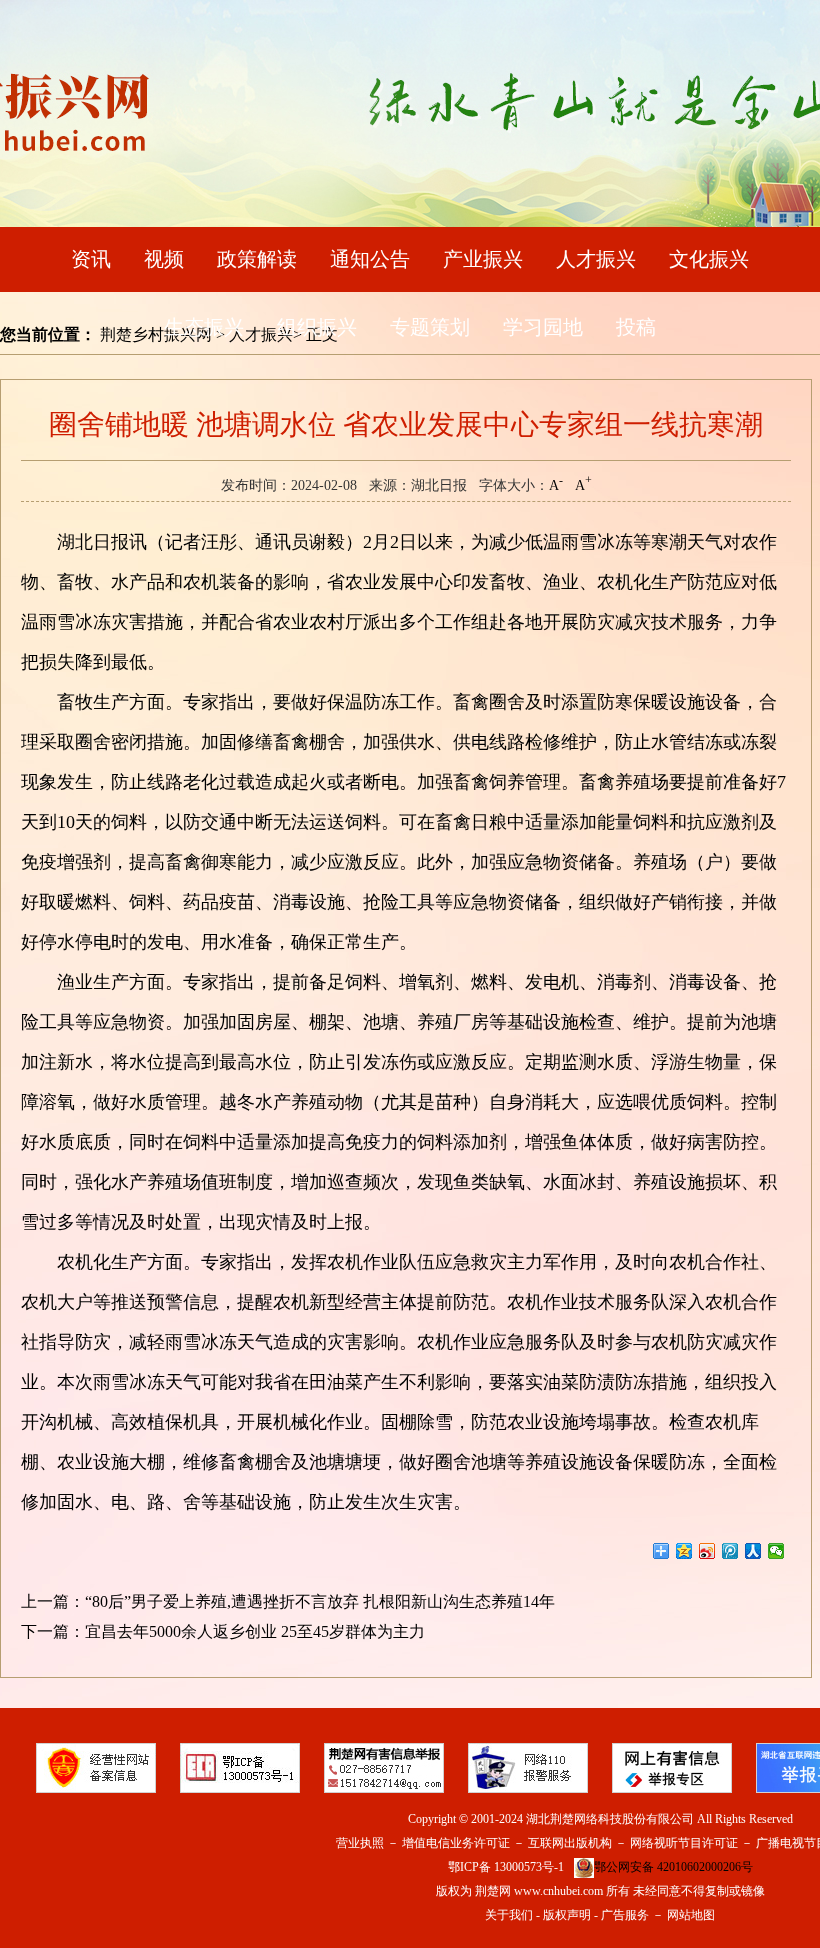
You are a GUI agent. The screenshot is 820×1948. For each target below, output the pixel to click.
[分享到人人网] (753, 1551)
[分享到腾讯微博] (730, 1551)
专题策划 (430, 327)
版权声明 (567, 1915)
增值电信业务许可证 (456, 1843)
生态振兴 (204, 327)
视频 (164, 259)
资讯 (91, 259)
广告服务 (625, 1915)
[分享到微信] (776, 1551)
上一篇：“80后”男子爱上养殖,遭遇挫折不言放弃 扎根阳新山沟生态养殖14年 (288, 1601)
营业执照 (360, 1843)
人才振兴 (596, 259)
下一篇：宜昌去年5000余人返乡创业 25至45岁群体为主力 (223, 1631)
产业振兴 (483, 259)
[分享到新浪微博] (707, 1551)
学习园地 (543, 327)
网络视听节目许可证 (684, 1843)
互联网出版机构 (570, 1843)
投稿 (636, 327)
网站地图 (691, 1915)
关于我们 (509, 1915)
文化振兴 (709, 259)
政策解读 (257, 259)
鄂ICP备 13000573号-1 (506, 1867)
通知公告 (370, 259)
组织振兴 (317, 327)
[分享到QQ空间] (684, 1551)
